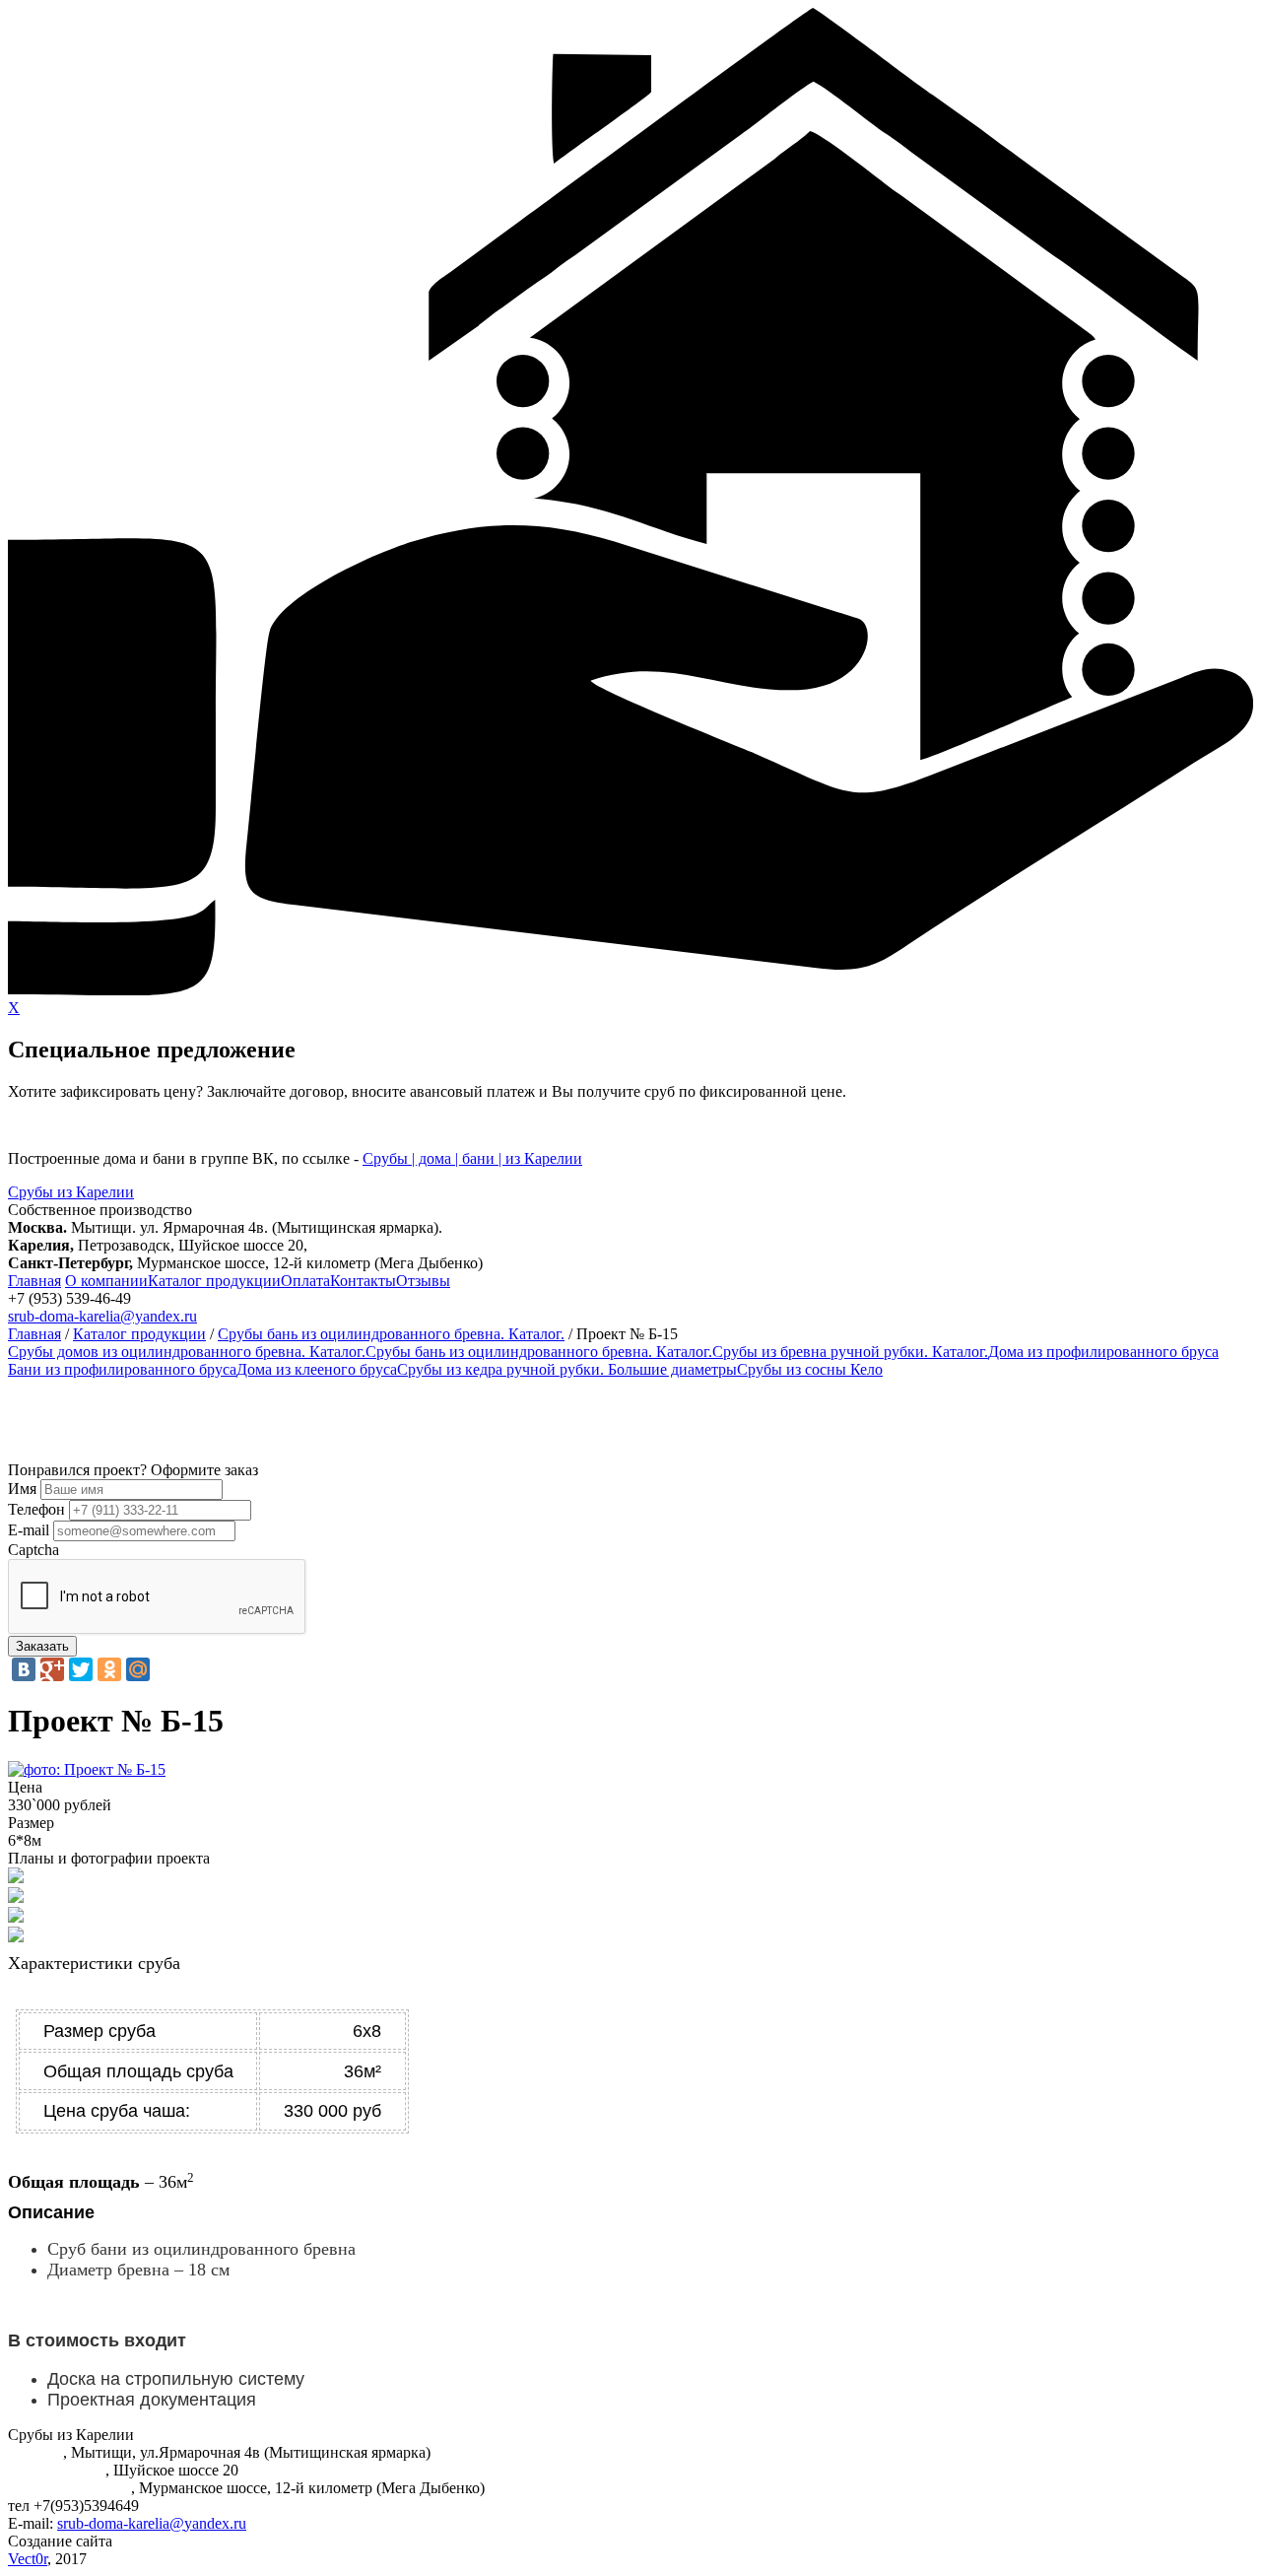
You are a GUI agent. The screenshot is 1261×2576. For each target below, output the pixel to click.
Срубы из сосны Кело (810, 1369)
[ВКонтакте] (24, 1669)
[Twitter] (81, 1669)
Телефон (36, 1509)
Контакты (363, 1281)
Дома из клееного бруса (317, 1369)
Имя (22, 1489)
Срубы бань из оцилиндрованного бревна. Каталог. (391, 1334)
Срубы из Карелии (71, 1192)
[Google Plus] (52, 1669)
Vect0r (28, 2559)
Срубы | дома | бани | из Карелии (472, 1158)
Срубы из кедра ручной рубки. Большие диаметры (567, 1369)
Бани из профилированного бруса (122, 1369)
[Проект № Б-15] (87, 1769)
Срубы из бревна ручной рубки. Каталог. (850, 1352)
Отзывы (423, 1281)
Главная (34, 1281)
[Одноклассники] (109, 1669)
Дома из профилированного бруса (1103, 1352)
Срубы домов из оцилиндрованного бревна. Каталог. (187, 1352)
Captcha (33, 1550)
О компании (106, 1281)
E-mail (29, 1530)
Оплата (305, 1281)
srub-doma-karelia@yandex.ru (102, 1316)
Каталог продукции (214, 1281)
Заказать (42, 1646)
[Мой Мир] (138, 1669)
